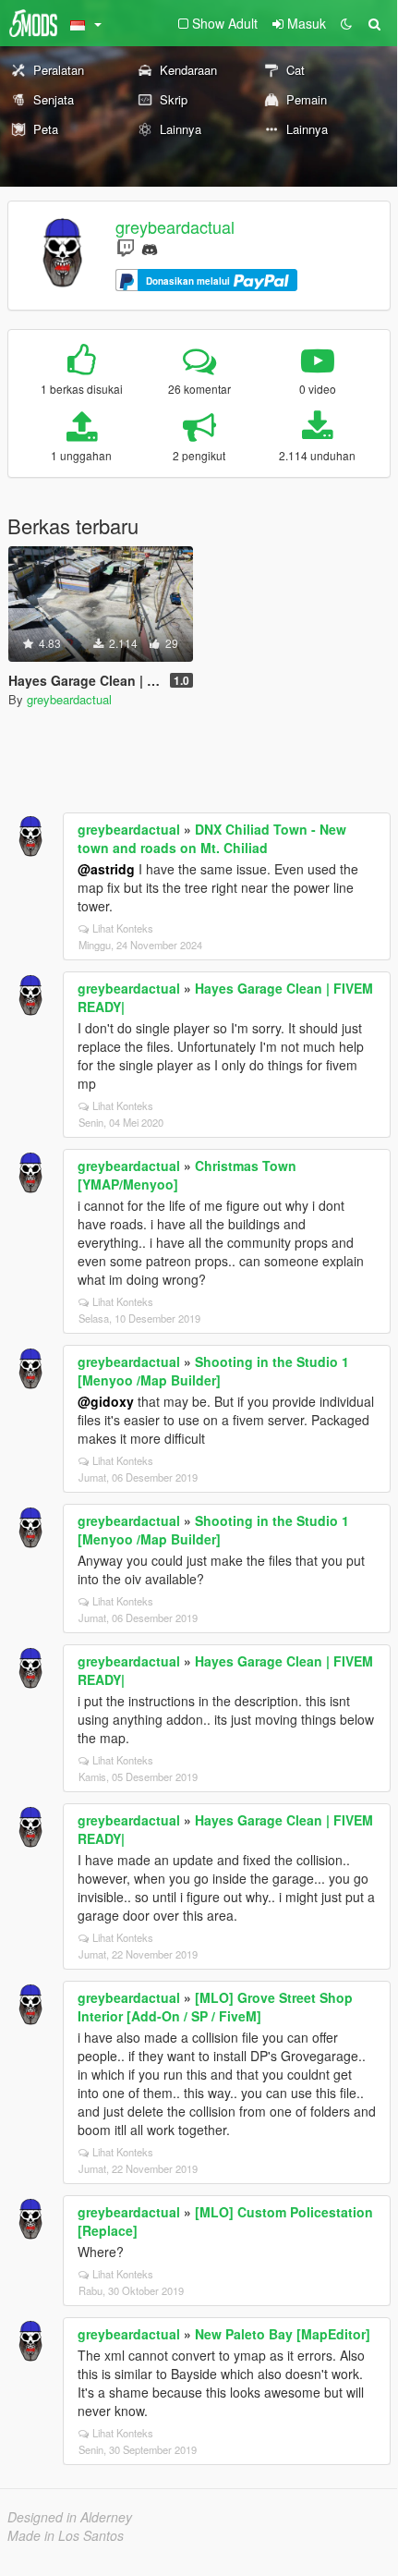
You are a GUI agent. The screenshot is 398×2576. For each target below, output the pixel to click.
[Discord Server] (150, 247)
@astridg (106, 869)
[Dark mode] (346, 23)
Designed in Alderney (70, 2517)
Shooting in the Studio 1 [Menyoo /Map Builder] (213, 1371)
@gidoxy (106, 1401)
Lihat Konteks (123, 928)
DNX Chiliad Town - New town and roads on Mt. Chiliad (212, 838)
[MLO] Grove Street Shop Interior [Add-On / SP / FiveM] (215, 2007)
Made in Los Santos (66, 2535)
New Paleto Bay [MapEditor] (283, 2334)
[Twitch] (126, 247)
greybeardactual (175, 226)
